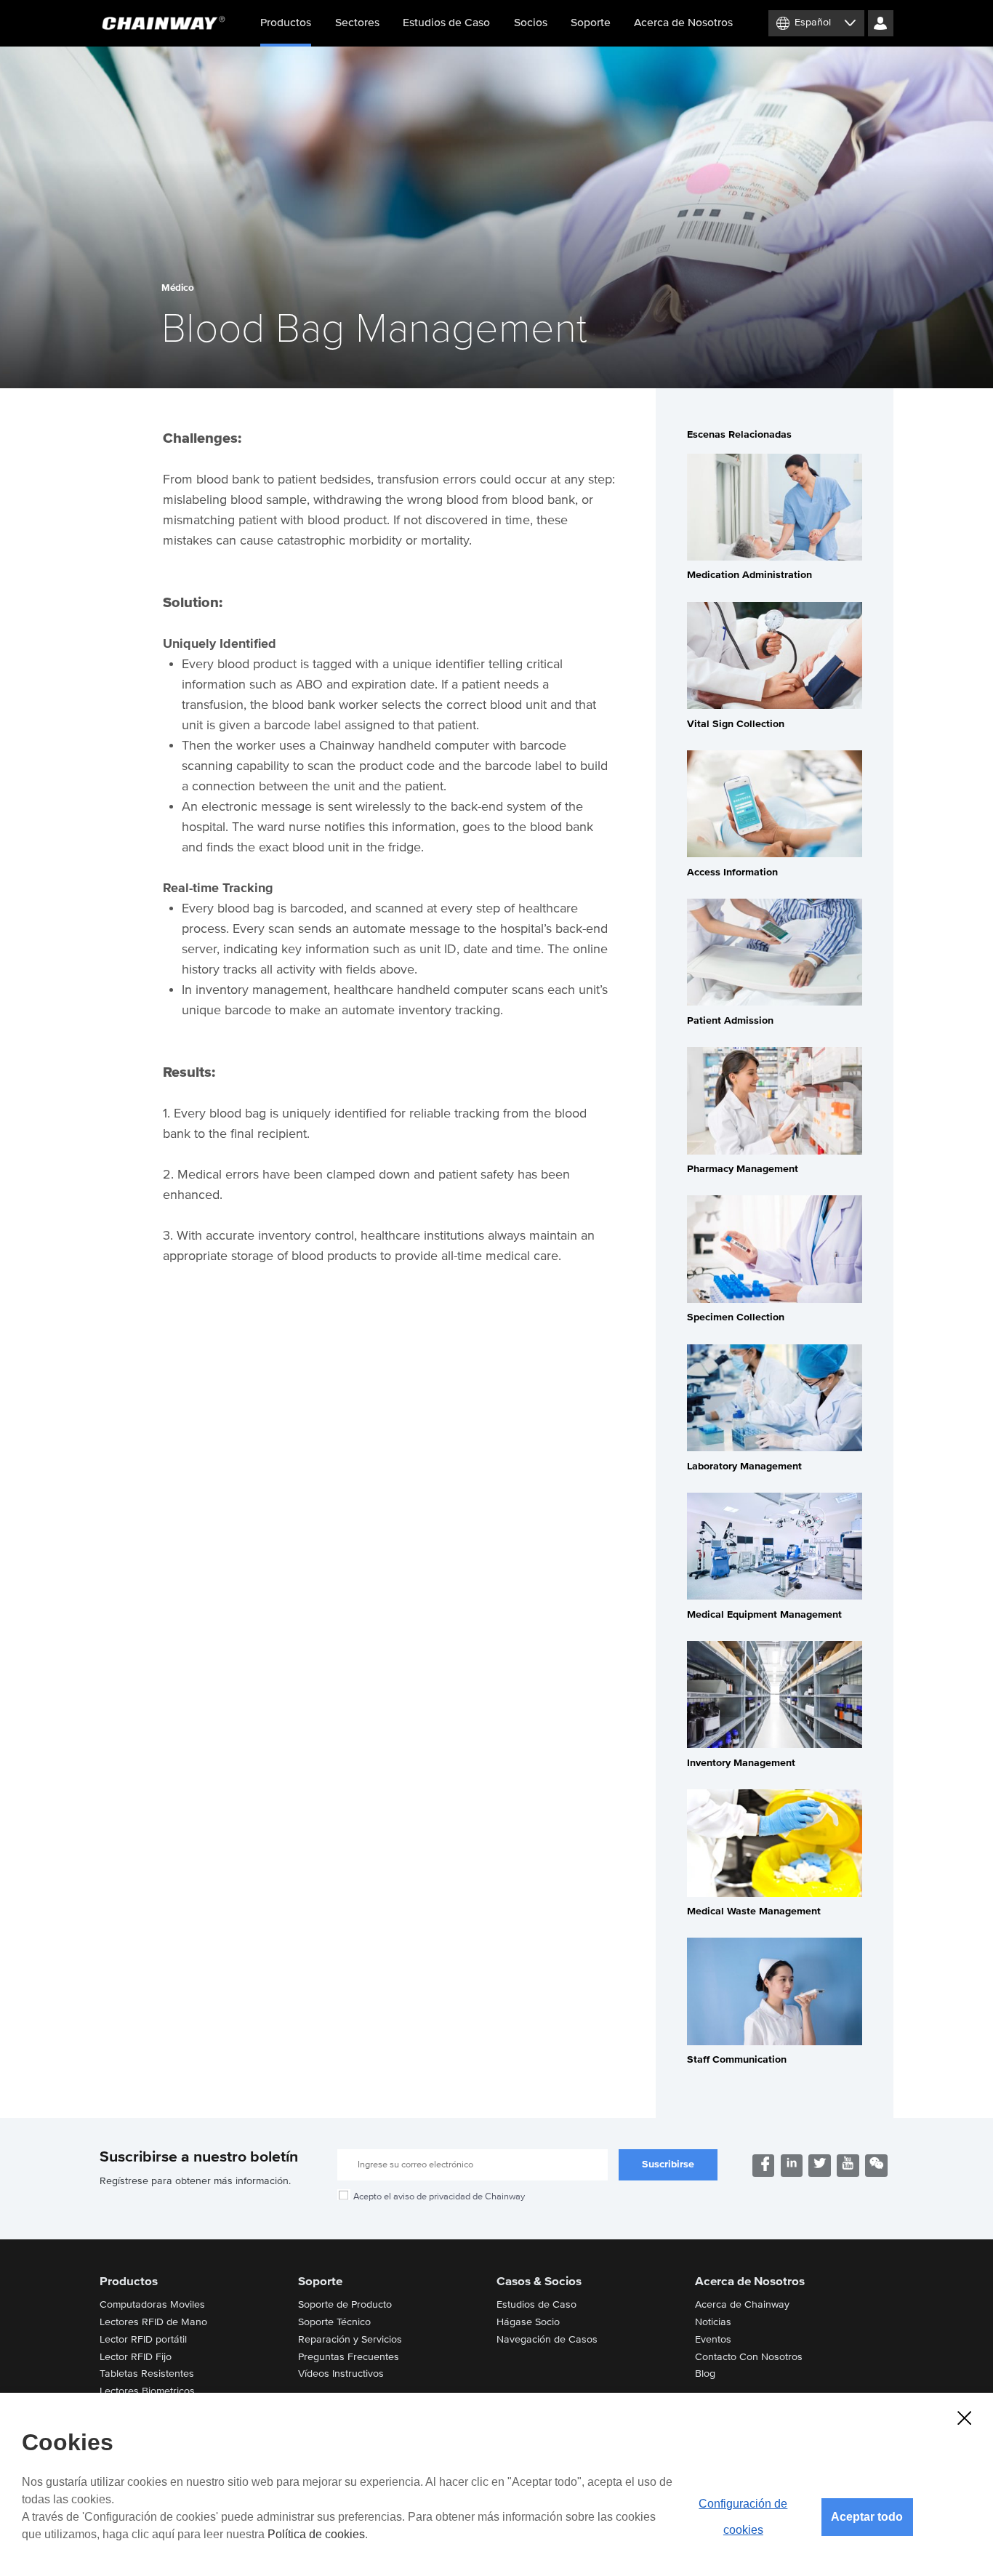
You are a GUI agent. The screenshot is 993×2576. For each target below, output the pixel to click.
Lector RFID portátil (143, 2340)
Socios (531, 23)
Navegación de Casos (547, 2340)
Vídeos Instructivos (341, 2374)
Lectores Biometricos (147, 2391)
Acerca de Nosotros (683, 23)
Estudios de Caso (446, 23)
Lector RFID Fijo (136, 2357)
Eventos (713, 2340)
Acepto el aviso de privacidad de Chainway (439, 2197)
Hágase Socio (528, 2322)
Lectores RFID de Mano (153, 2322)
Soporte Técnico (334, 2322)
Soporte (591, 23)
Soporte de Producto (345, 2305)
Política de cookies (316, 2534)
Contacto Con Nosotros (749, 2357)
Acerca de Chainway (742, 2305)
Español (813, 23)
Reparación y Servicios (350, 2340)
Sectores (357, 23)
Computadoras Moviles (152, 2305)
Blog (705, 2374)
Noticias (713, 2322)
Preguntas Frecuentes (349, 2357)
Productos (286, 23)
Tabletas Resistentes (147, 2374)
